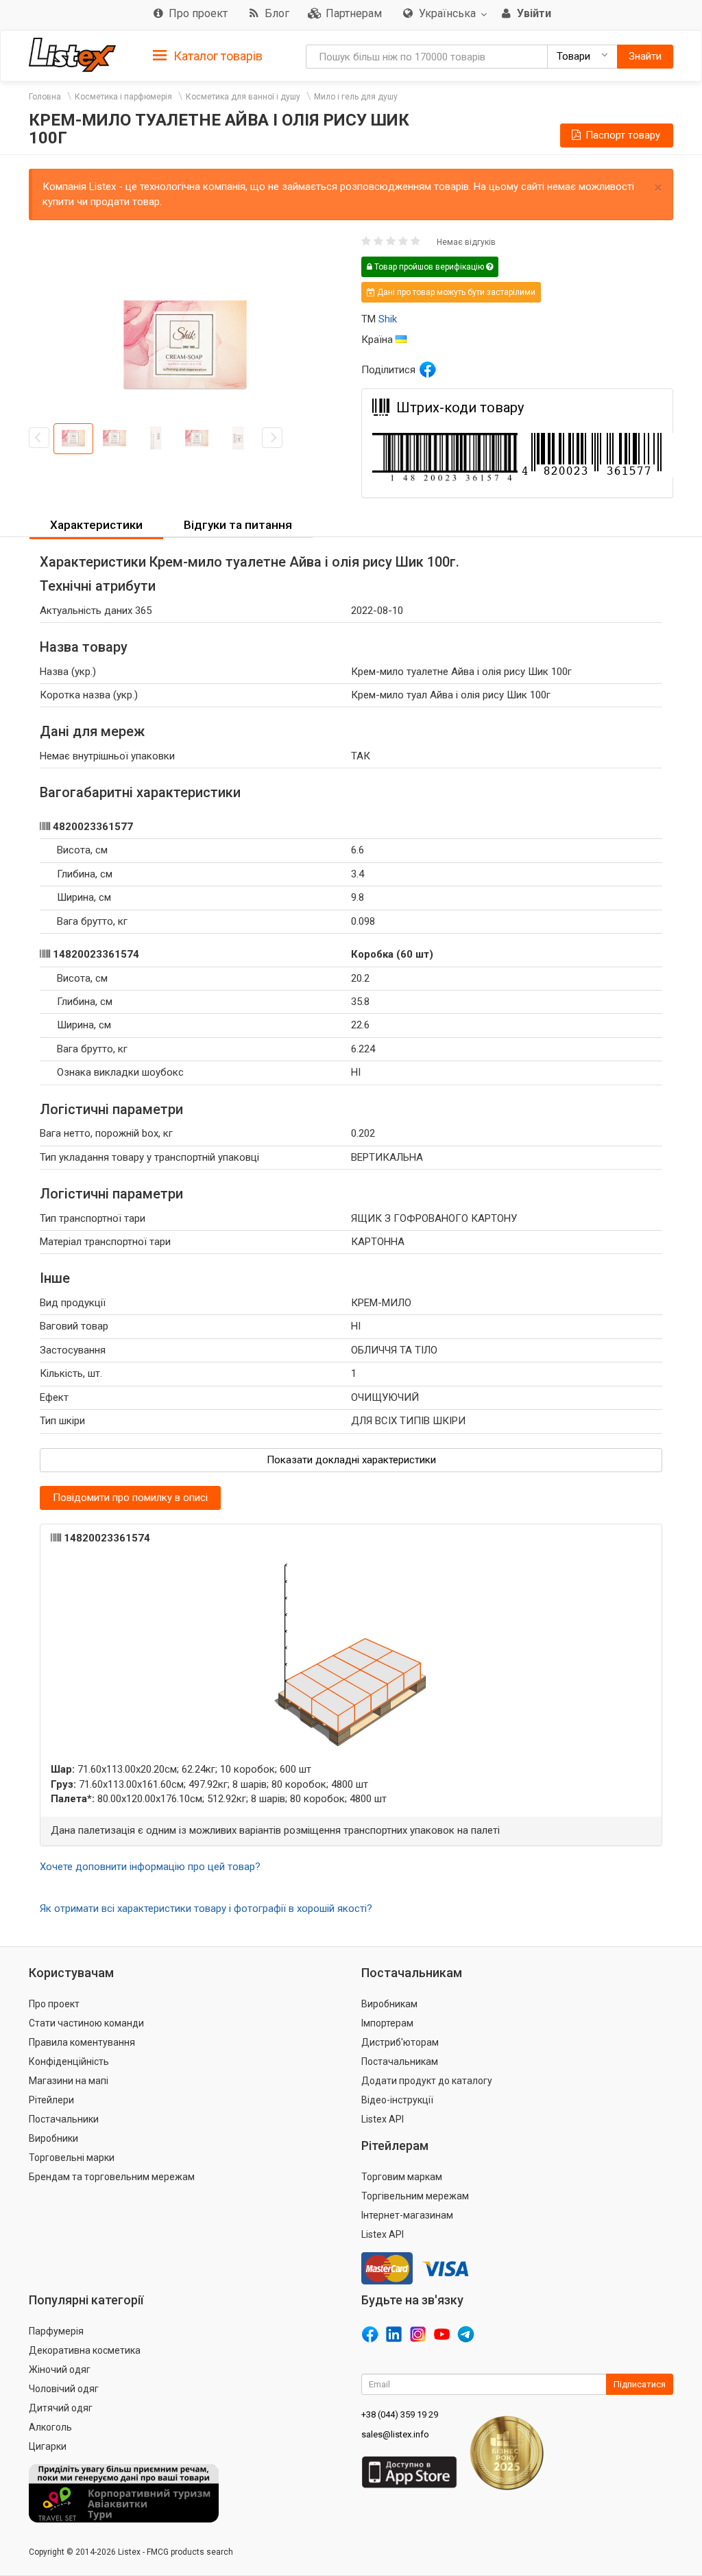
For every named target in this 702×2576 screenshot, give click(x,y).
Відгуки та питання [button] (238, 525)
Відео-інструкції (397, 2100)
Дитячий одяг (61, 2408)
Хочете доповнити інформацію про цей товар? (150, 1867)
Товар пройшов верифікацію (429, 267)
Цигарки (48, 2446)
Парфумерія (56, 2331)
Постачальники (64, 2119)
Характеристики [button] (96, 525)
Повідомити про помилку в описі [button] (130, 1498)
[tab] (208, 55)
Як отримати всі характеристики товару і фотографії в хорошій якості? (206, 1909)
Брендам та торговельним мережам (112, 2177)
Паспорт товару (621, 135)
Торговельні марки (72, 2158)
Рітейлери (51, 2100)
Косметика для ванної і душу (243, 97)
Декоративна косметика (85, 2350)
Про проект (54, 2004)
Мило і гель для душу (356, 97)
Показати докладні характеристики (351, 1460)
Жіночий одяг (60, 2370)
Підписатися (640, 2384)
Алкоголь (50, 2427)
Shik (388, 319)
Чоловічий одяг (64, 2389)
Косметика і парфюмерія (123, 97)
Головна (45, 97)
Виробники (53, 2138)
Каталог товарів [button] (217, 56)
